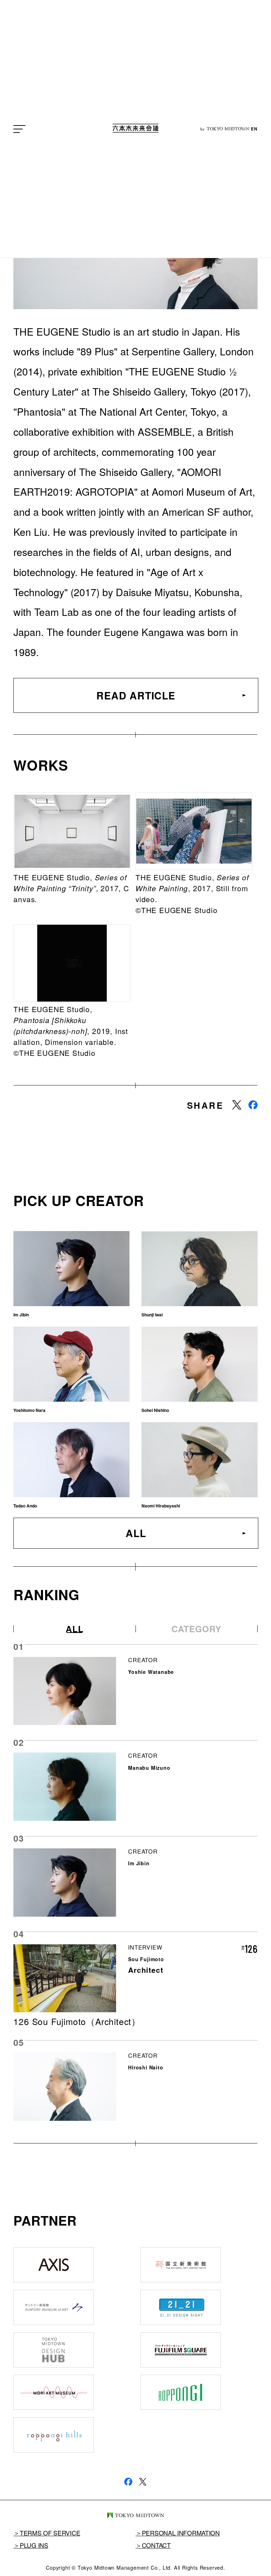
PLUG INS (34, 2545)
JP (245, 129)
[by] (135, 129)
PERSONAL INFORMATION (181, 2533)
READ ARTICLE (136, 695)
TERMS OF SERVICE (50, 2533)
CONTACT (156, 2545)
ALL (136, 1533)
